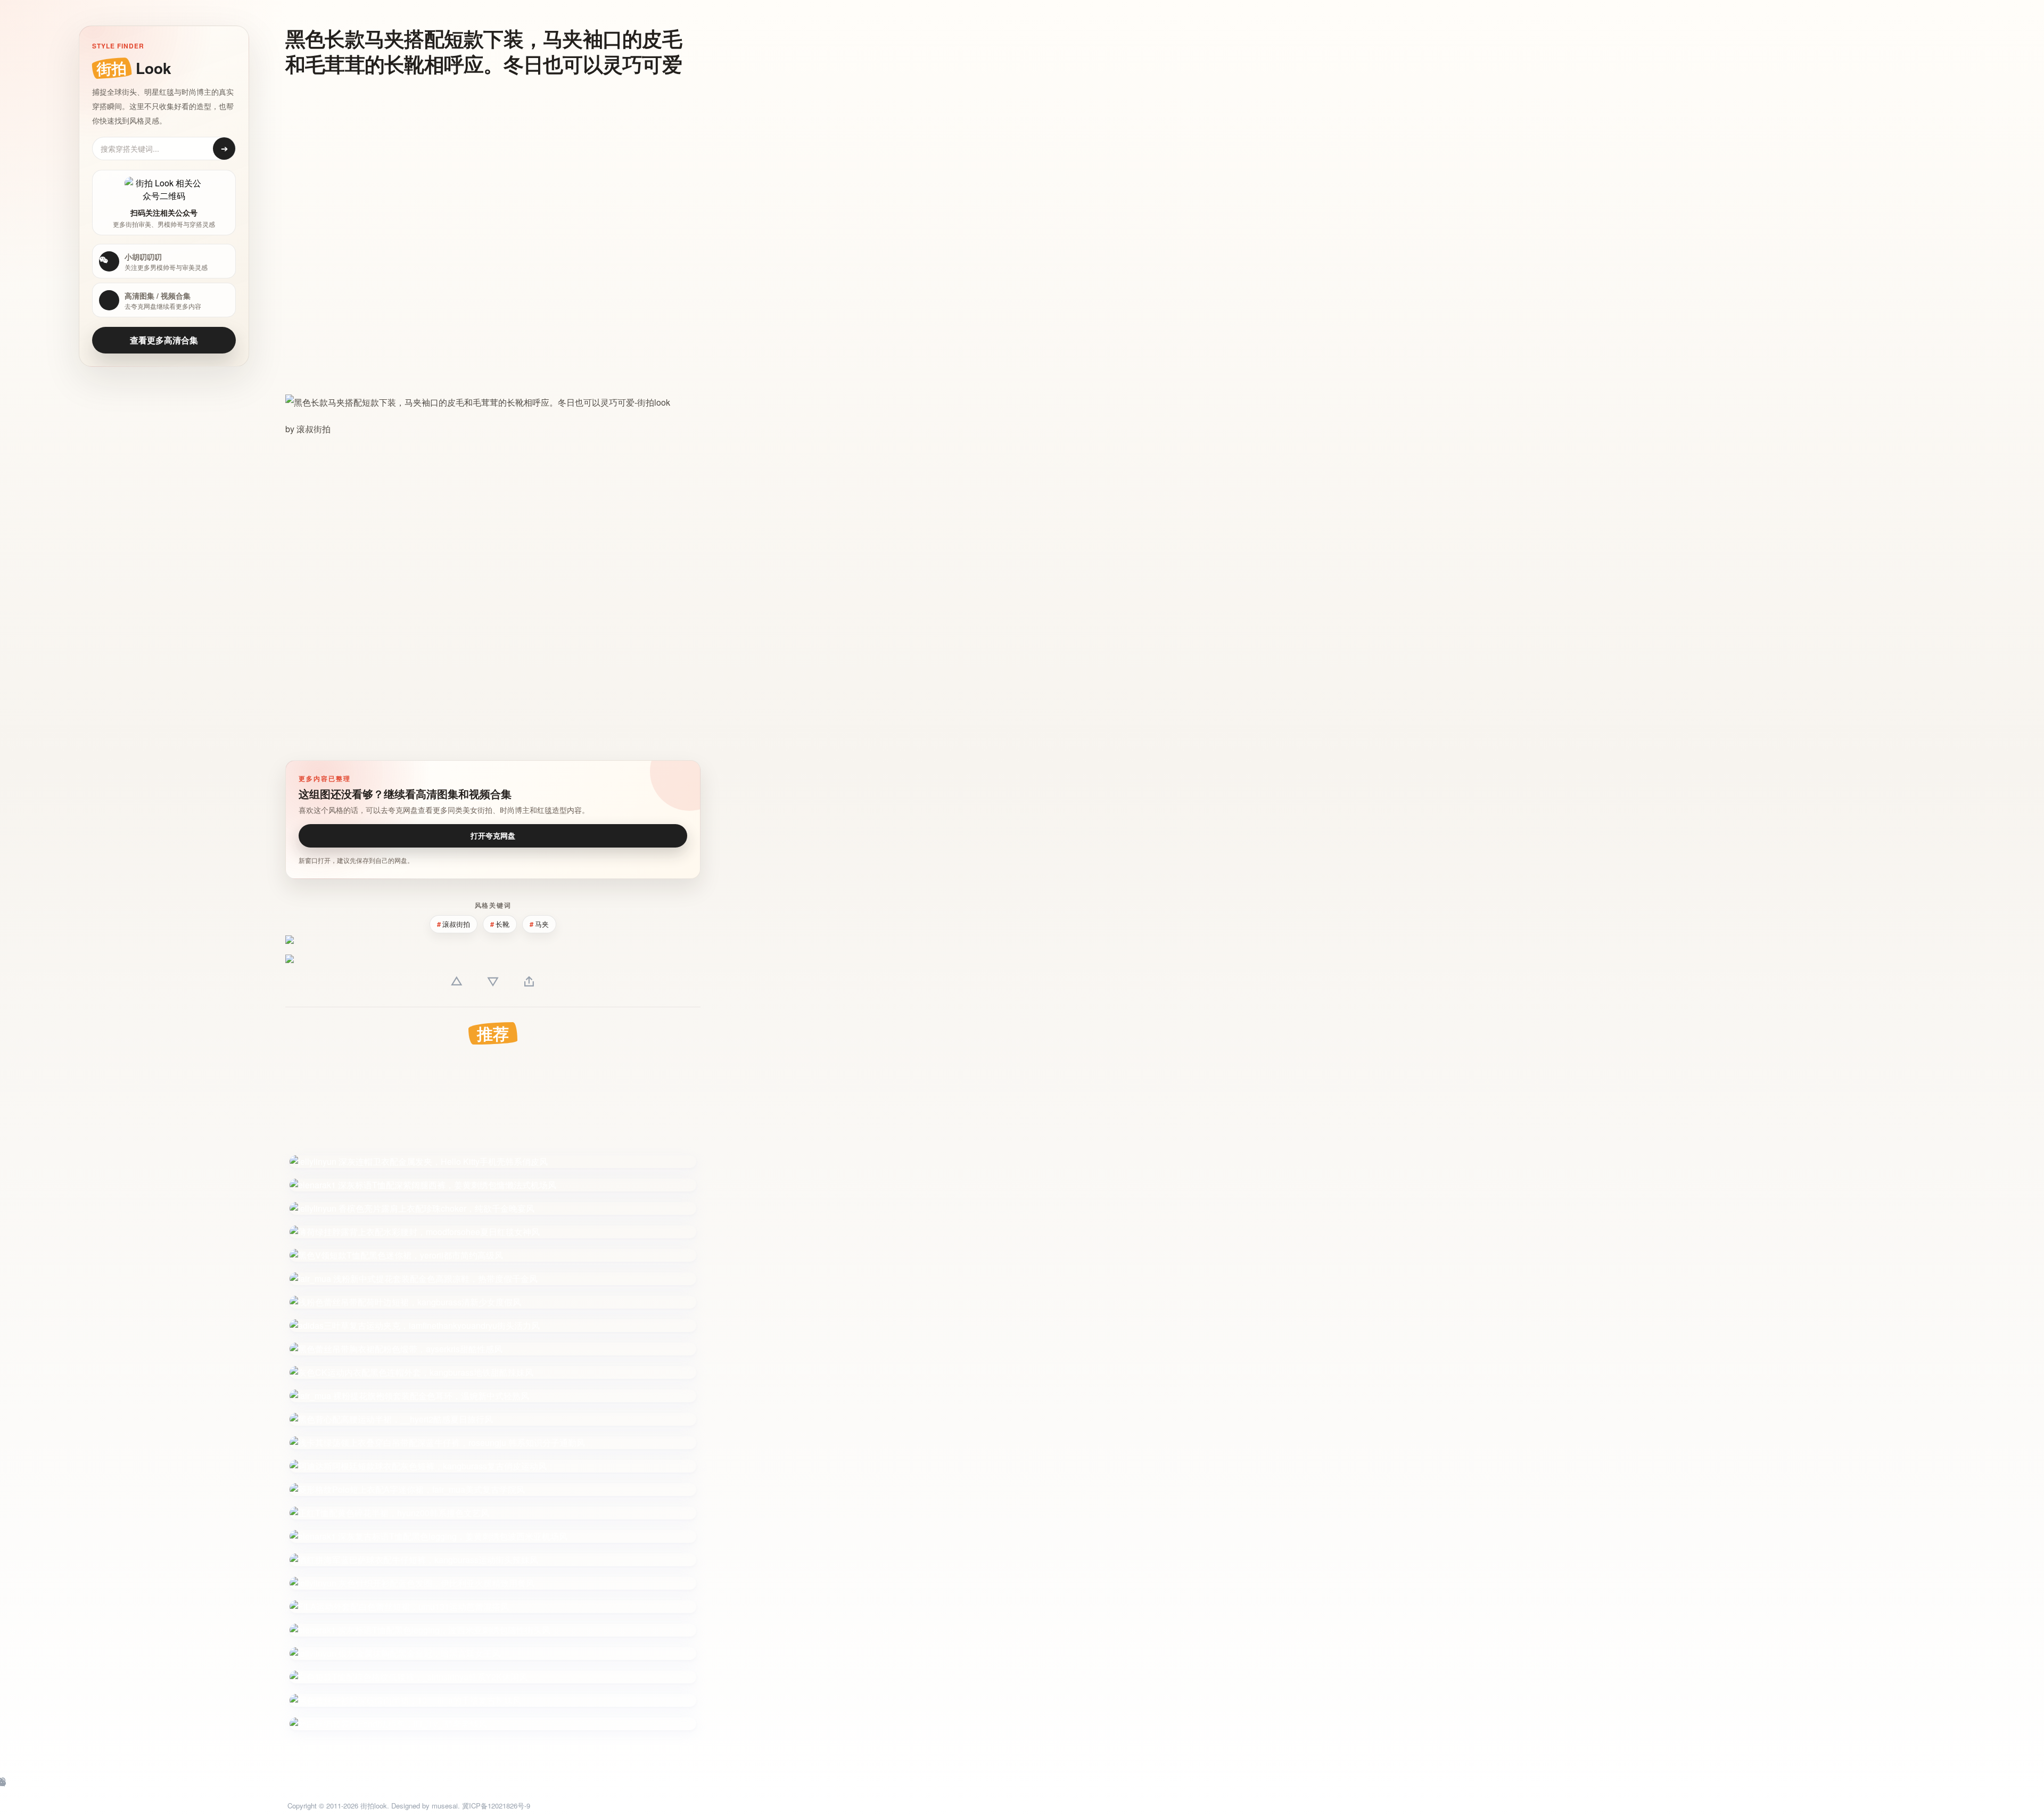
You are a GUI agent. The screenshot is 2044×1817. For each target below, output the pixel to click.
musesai (445, 1806)
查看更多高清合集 (164, 340)
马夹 (542, 924)
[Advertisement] (493, 162)
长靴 (502, 924)
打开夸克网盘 (493, 835)
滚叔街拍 (314, 429)
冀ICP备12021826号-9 (496, 1806)
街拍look (374, 1806)
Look (134, 68)
